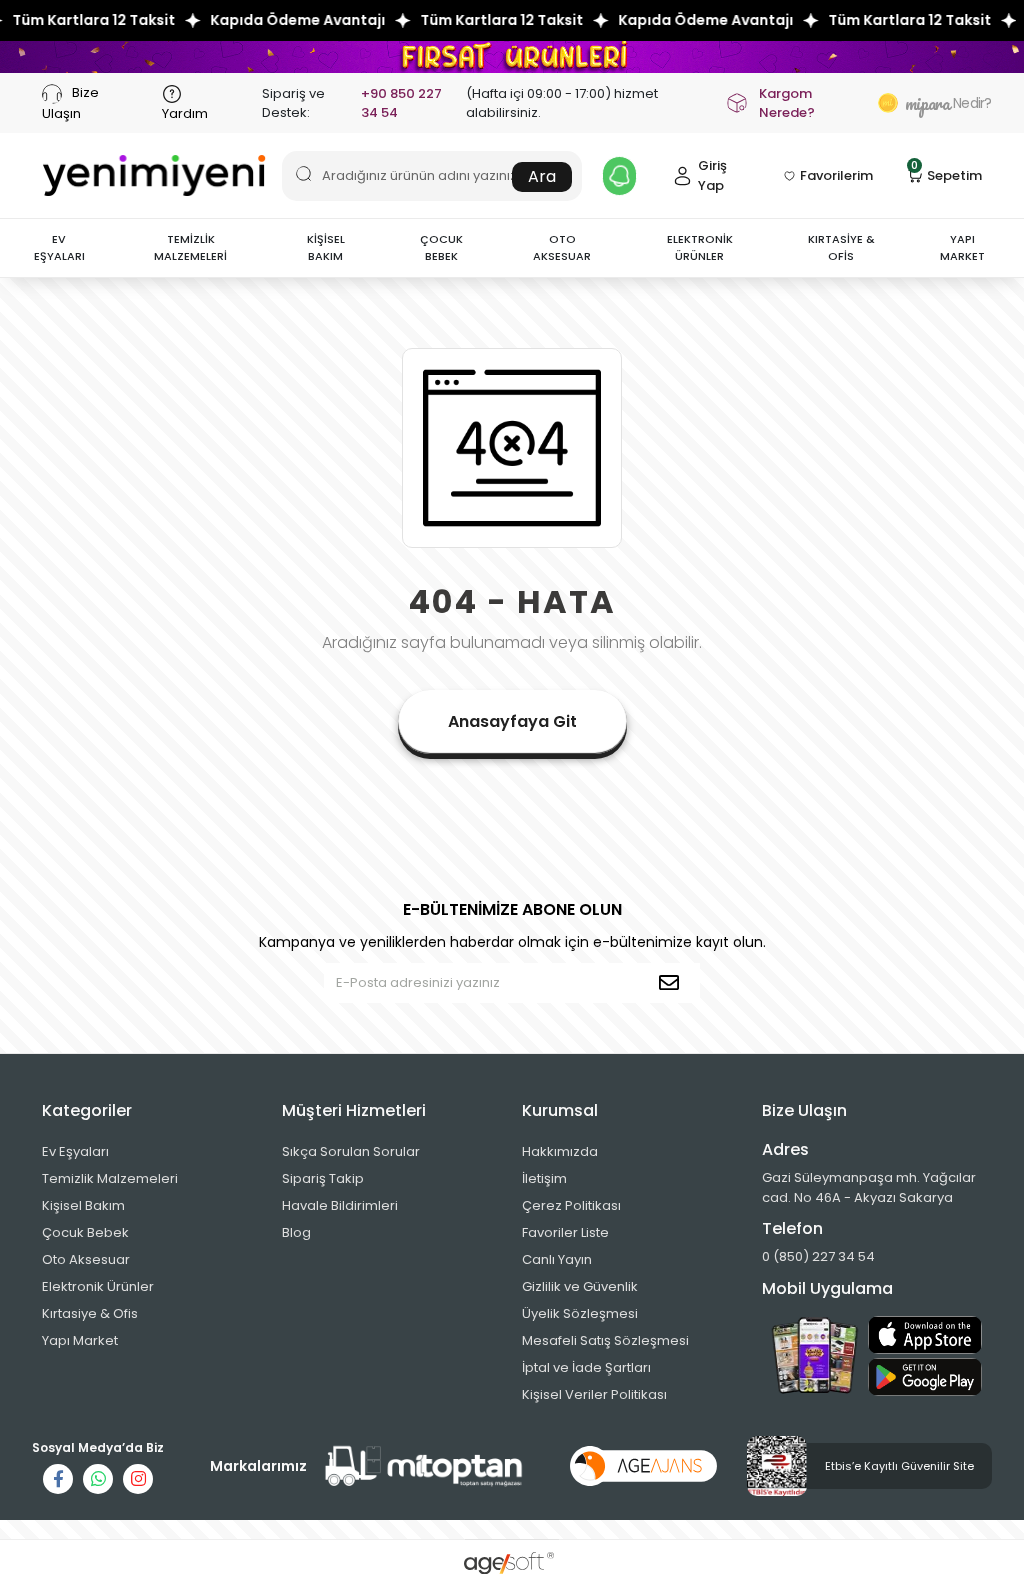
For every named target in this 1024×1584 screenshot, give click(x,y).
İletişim (544, 1178)
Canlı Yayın (557, 1259)
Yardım (185, 113)
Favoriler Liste (565, 1232)
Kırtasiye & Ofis (90, 1313)
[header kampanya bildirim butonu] (619, 176)
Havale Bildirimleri (340, 1205)
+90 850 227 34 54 (401, 103)
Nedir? (943, 103)
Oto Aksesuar (86, 1259)
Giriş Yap (712, 175)
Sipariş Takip (323, 1178)
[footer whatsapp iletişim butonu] (98, 1479)
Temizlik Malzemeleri (110, 1178)
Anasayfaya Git (512, 721)
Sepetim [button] (946, 174)
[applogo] (925, 1335)
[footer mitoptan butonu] (424, 1466)
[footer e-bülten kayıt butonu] (673, 983)
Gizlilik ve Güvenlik (580, 1286)
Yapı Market (80, 1340)
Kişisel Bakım (83, 1205)
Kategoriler (87, 1110)
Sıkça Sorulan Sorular (351, 1151)
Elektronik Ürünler (98, 1286)
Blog (296, 1232)
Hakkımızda (560, 1151)
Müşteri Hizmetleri (354, 1110)
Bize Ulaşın (70, 102)
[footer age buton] (643, 1465)
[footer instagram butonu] (138, 1479)
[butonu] (512, 56)
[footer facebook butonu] (58, 1479)
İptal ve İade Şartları (586, 1367)
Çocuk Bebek (85, 1232)
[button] (58, 248)
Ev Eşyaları (75, 1151)
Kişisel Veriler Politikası (594, 1394)
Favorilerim (836, 175)
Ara (542, 176)
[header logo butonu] (154, 175)
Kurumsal (560, 1110)
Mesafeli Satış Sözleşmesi (605, 1340)
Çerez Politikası (571, 1205)
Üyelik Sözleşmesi (580, 1313)
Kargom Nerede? (787, 103)
